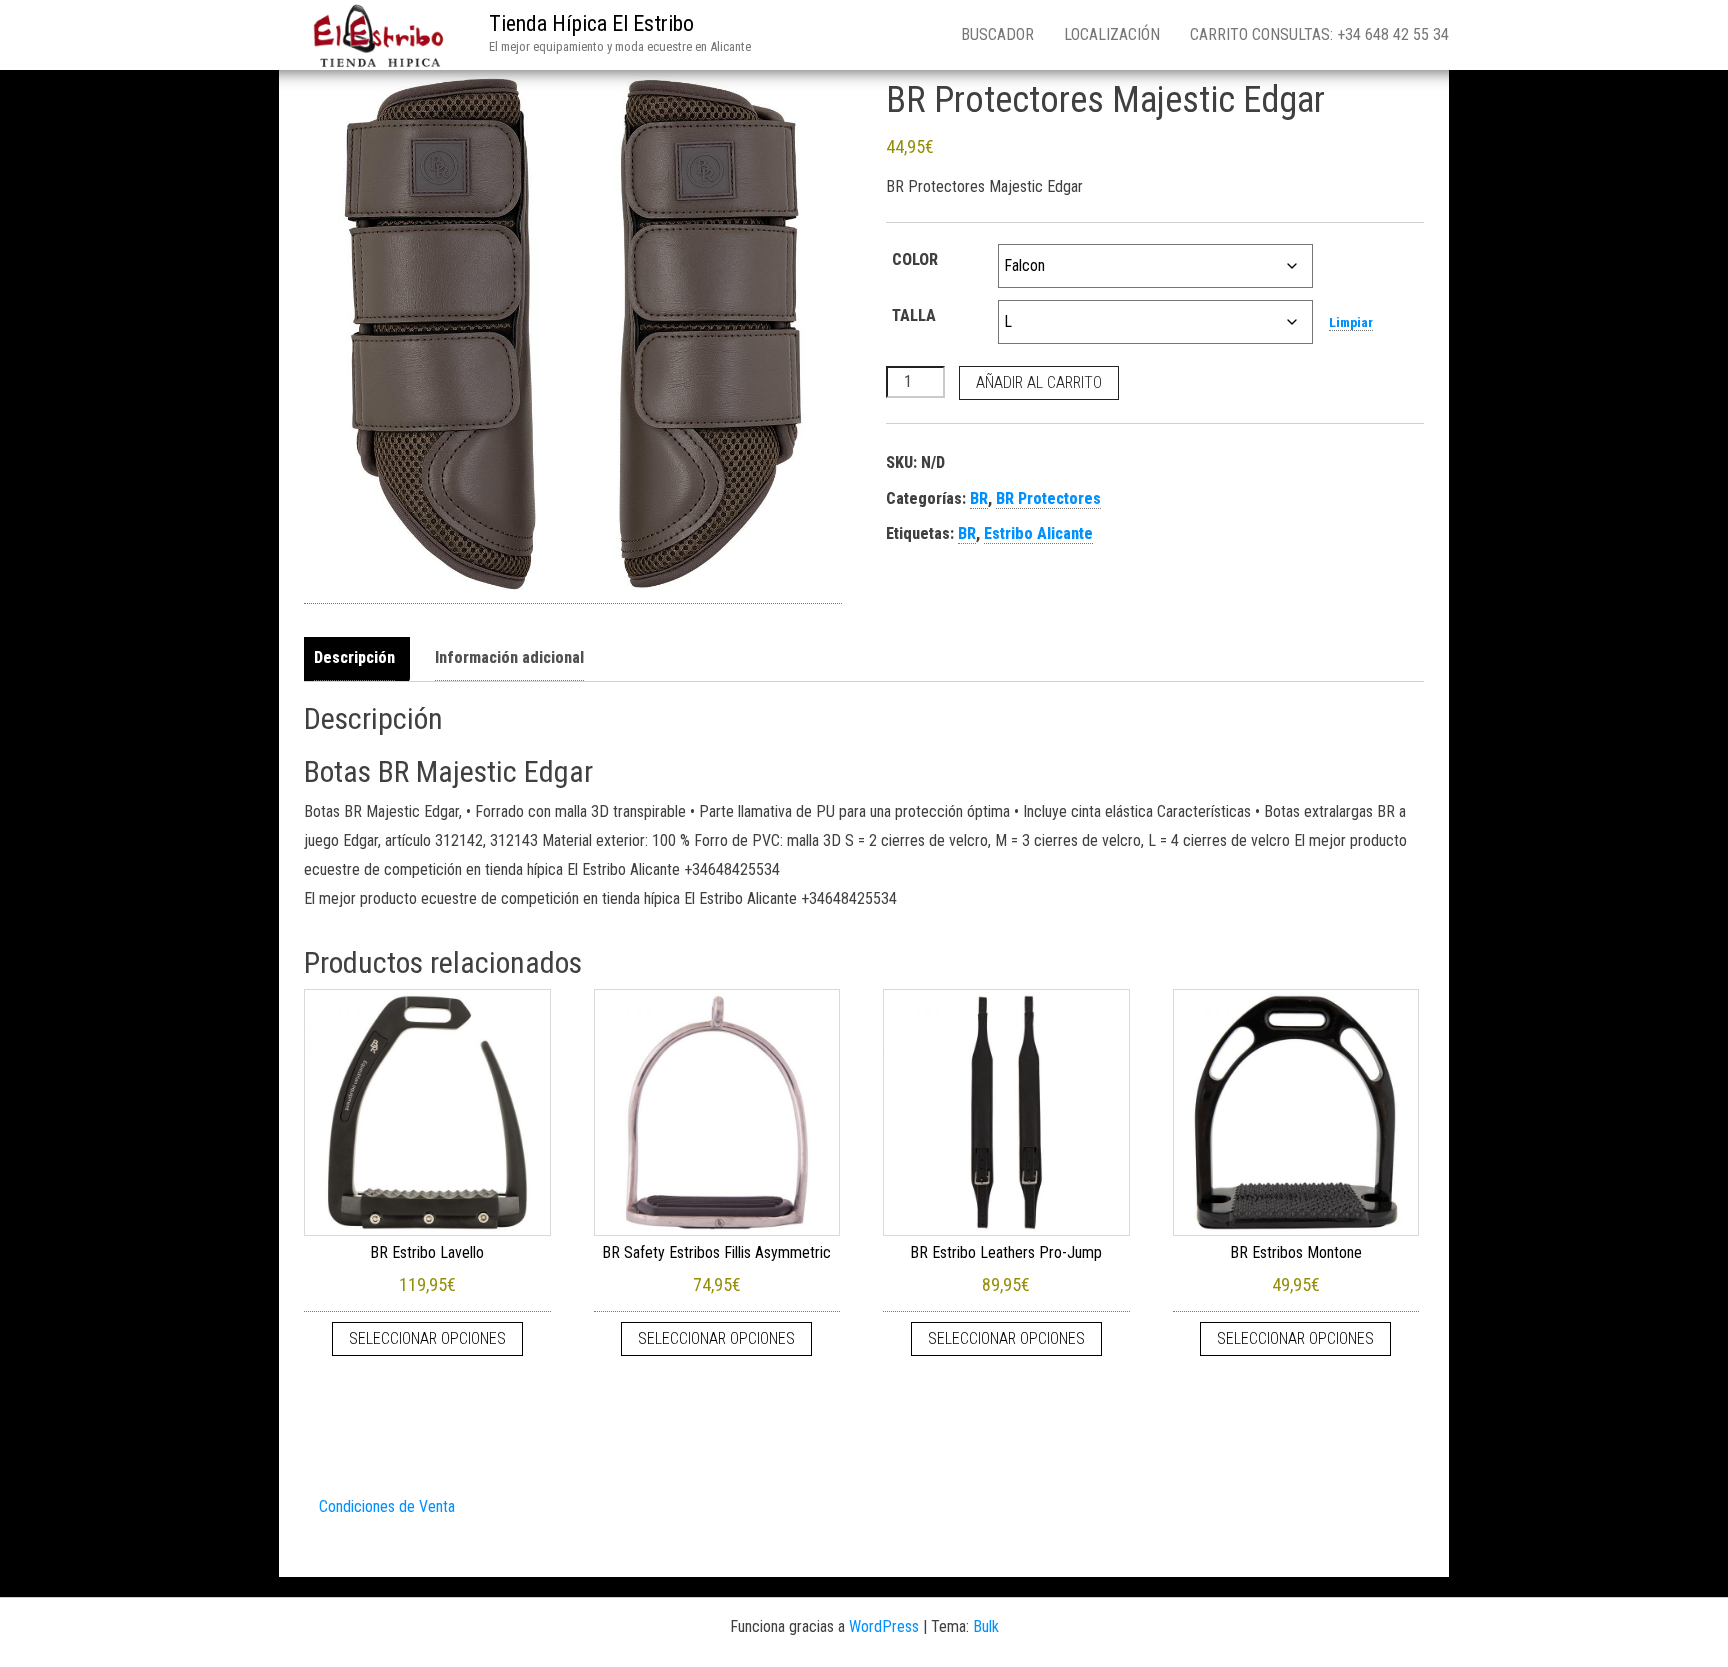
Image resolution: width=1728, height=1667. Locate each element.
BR (979, 498)
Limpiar (1351, 322)
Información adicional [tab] (509, 657)
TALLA (914, 315)
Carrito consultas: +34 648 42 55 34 (1319, 34)
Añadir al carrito (1039, 382)
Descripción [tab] (354, 657)
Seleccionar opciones (427, 1338)
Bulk (986, 1626)
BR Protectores (1048, 498)
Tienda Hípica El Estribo (591, 23)
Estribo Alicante (1038, 533)
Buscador (997, 34)
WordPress (884, 1626)
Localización (1112, 34)
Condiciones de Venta (387, 1506)
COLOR (915, 259)
